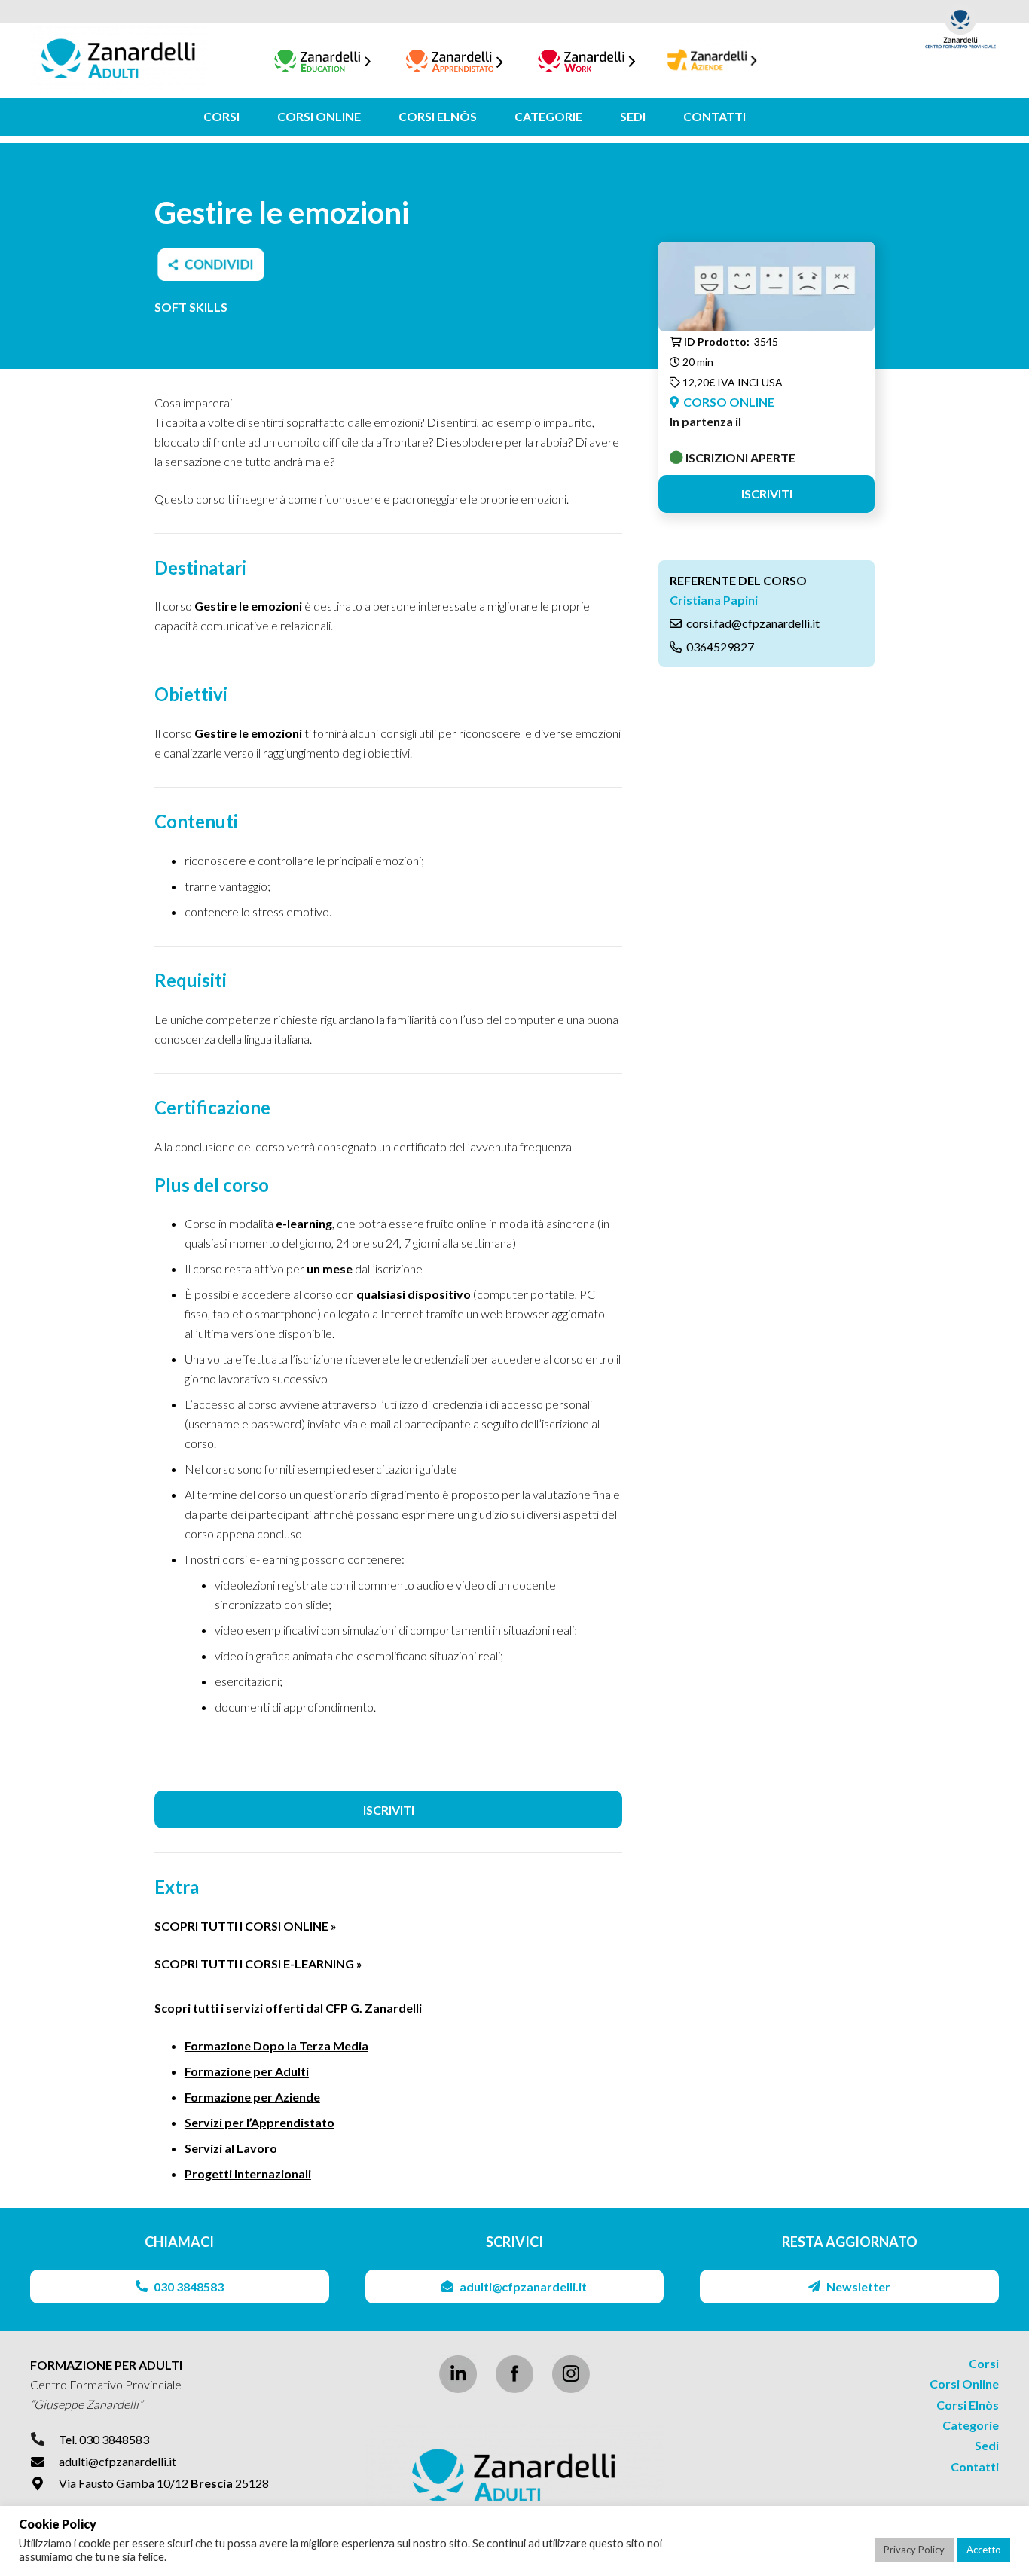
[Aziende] (713, 61)
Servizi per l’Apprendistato (260, 2122)
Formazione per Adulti (247, 2071)
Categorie (971, 2425)
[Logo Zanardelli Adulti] (119, 60)
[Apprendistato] (455, 61)
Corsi (984, 2363)
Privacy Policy (914, 2550)
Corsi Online (964, 2384)
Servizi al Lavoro (231, 2148)
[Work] (586, 61)
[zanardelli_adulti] (515, 2477)
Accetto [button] (984, 2550)
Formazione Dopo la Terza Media (276, 2046)
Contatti (975, 2466)
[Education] (323, 61)
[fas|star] (514, 2374)
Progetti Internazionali (248, 2174)
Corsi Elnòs (968, 2405)
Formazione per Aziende (252, 2097)
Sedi (987, 2445)
